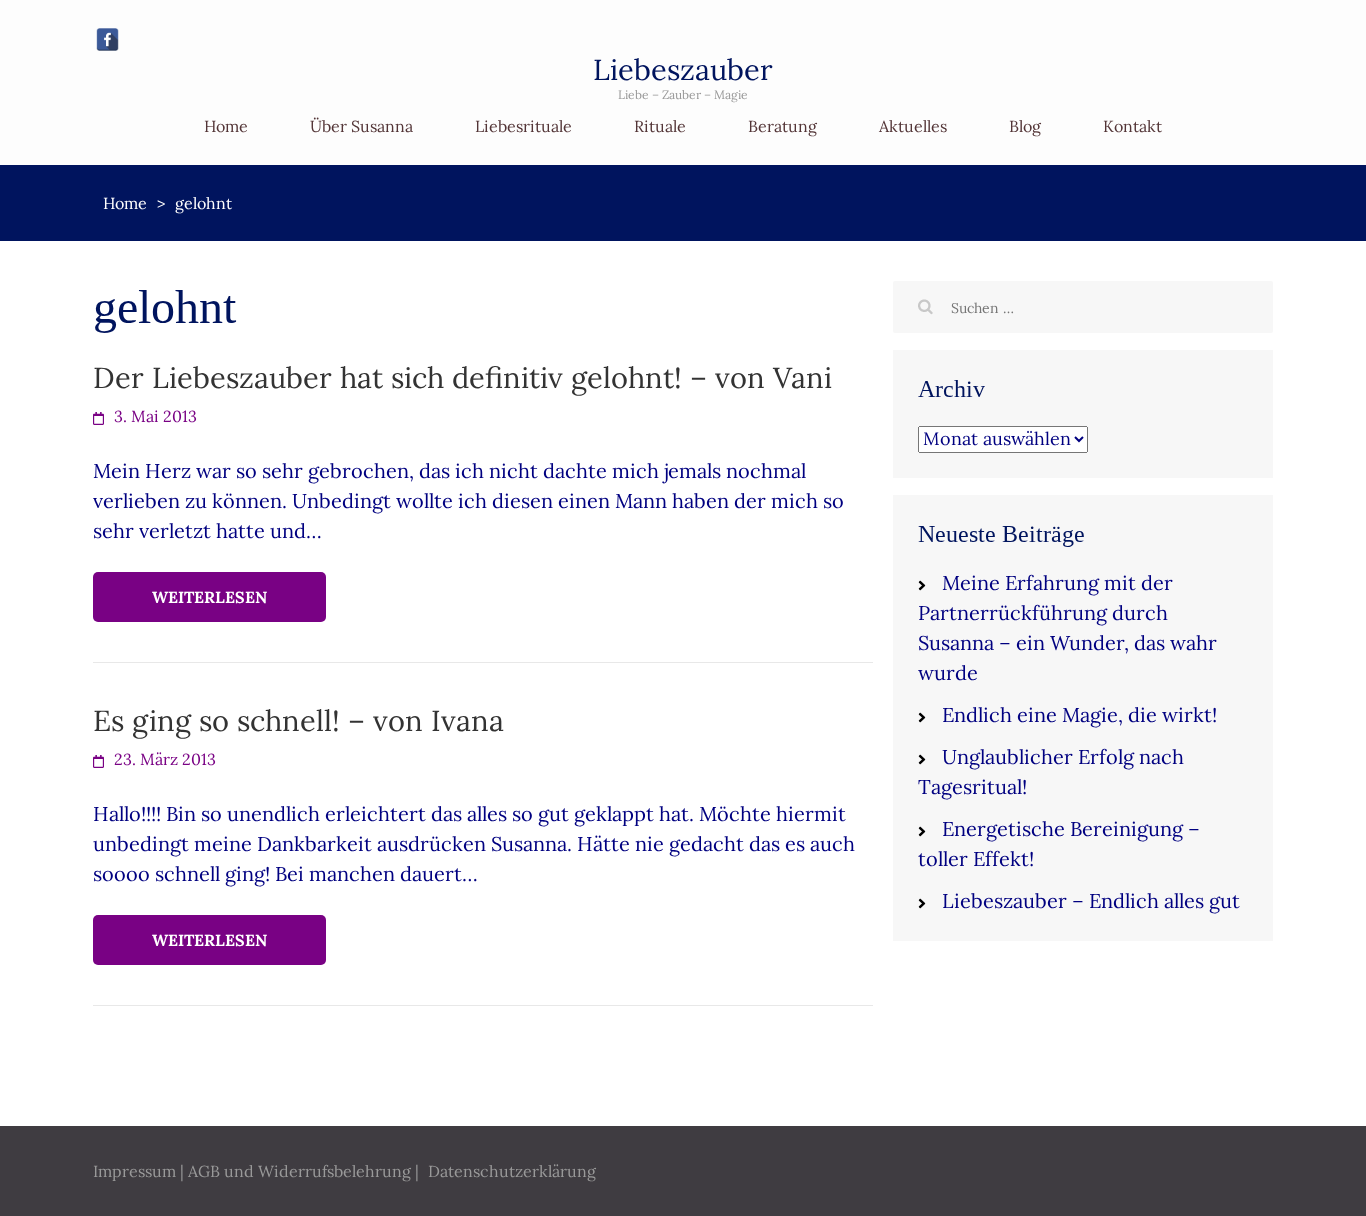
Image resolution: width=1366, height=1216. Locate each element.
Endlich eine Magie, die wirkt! (1079, 714)
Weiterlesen (209, 597)
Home (226, 126)
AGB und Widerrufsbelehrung (299, 1171)
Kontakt (1132, 126)
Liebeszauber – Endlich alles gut (1091, 900)
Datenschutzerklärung (512, 1171)
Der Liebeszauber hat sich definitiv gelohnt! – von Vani (462, 377)
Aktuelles (913, 126)
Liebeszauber (683, 69)
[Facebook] (107, 39)
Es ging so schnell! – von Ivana (298, 720)
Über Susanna (361, 126)
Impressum (134, 1171)
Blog (1025, 126)
